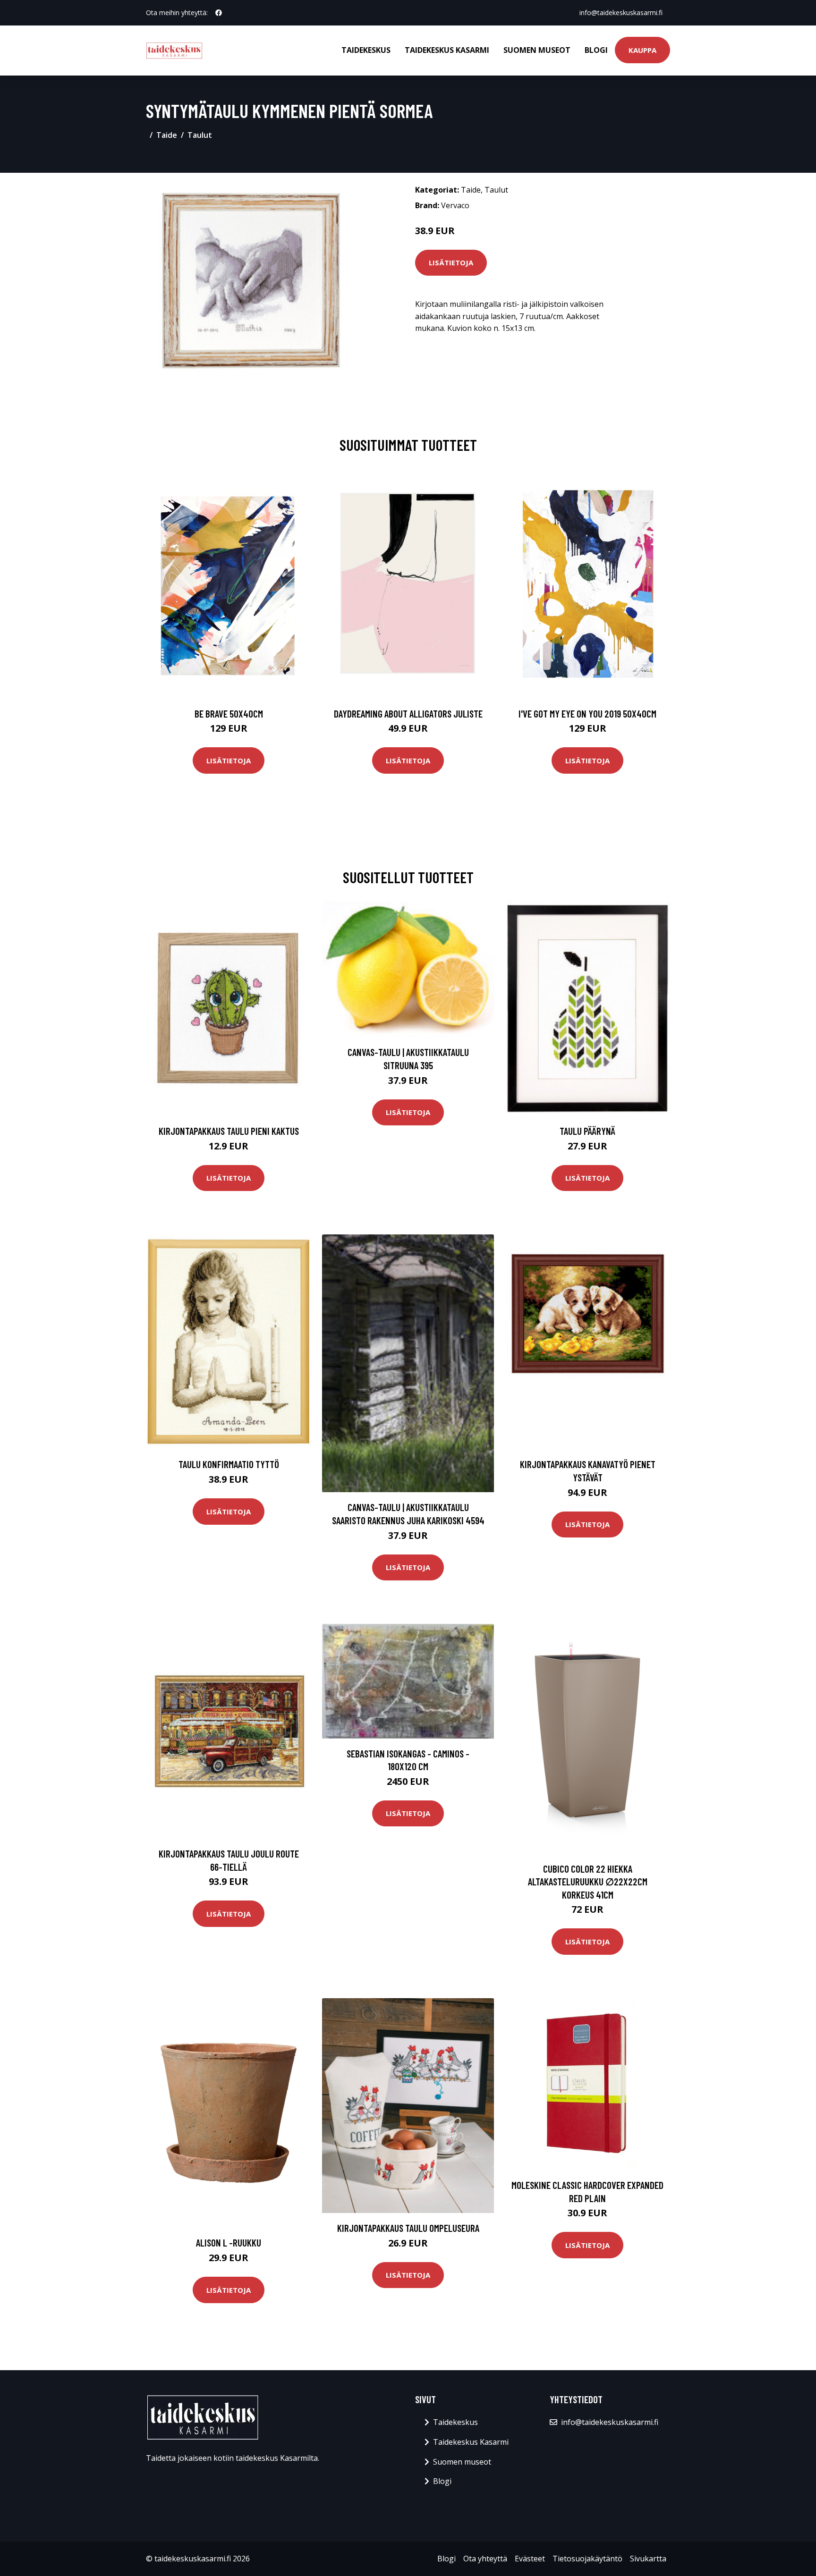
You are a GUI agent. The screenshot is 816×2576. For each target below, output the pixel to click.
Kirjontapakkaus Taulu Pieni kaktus (229, 1131)
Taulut (200, 135)
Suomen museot (537, 50)
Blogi (596, 50)
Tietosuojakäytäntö (587, 2559)
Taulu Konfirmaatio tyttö (229, 1464)
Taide (167, 135)
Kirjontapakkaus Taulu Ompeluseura (408, 2228)
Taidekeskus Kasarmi (447, 50)
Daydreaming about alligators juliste (408, 714)
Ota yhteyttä (485, 2559)
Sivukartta (648, 2559)
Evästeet (530, 2559)
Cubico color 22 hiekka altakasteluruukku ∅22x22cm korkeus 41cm (588, 1882)
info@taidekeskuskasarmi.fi (621, 13)
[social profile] (219, 13)
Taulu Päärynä (587, 1131)
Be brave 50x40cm (229, 714)
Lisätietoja (451, 262)
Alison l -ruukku (229, 2242)
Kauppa (642, 50)
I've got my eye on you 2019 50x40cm (587, 714)
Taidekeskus (366, 50)
